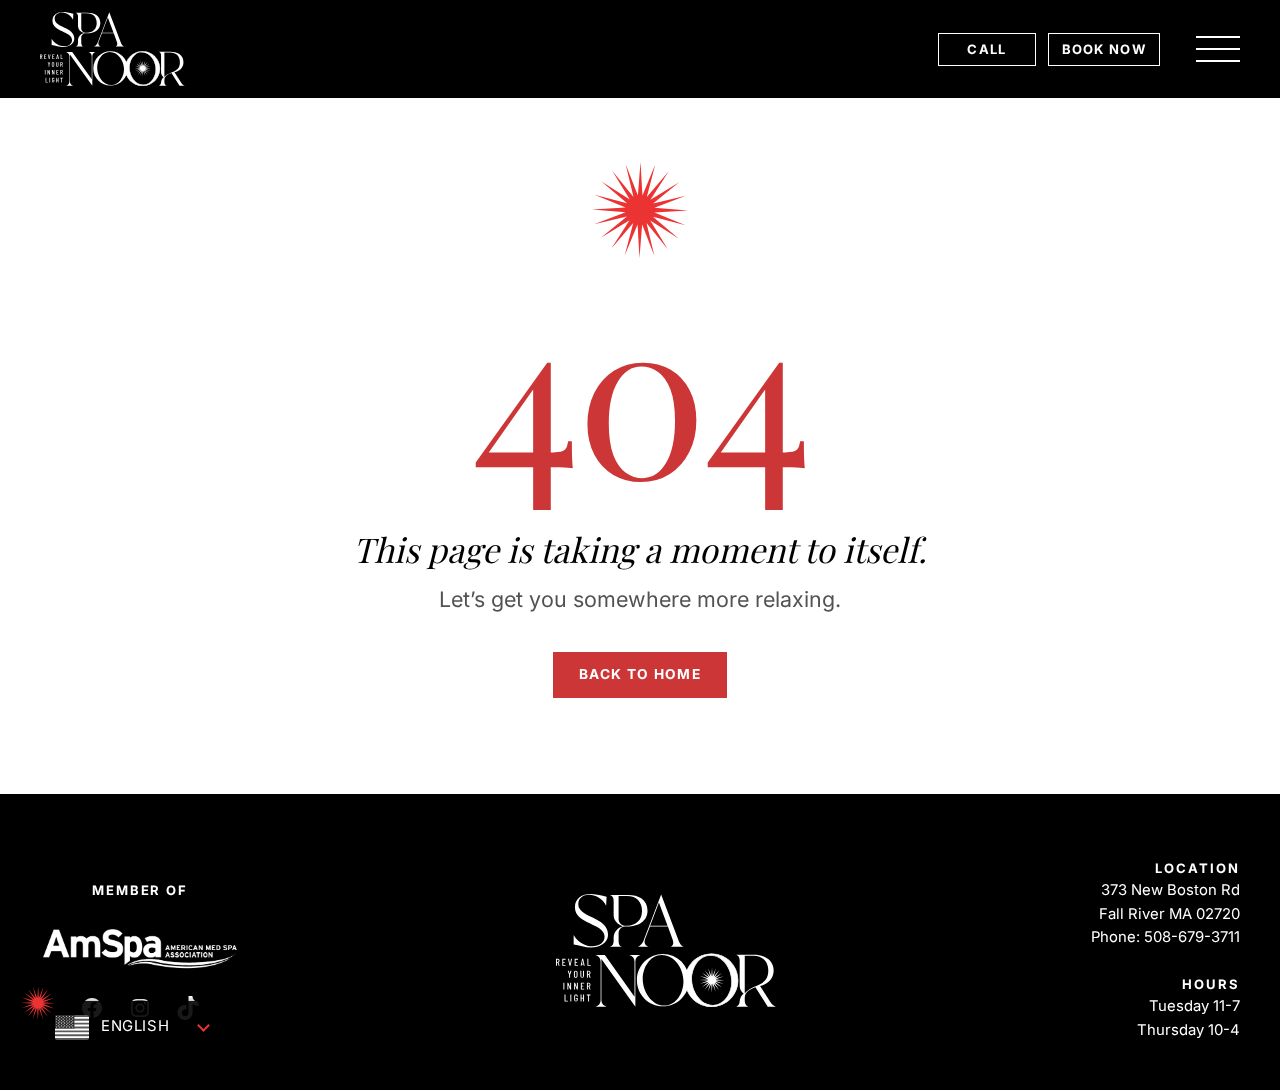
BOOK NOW (1104, 49)
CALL (986, 49)
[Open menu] (1218, 49)
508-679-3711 (1192, 937)
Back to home (640, 674)
